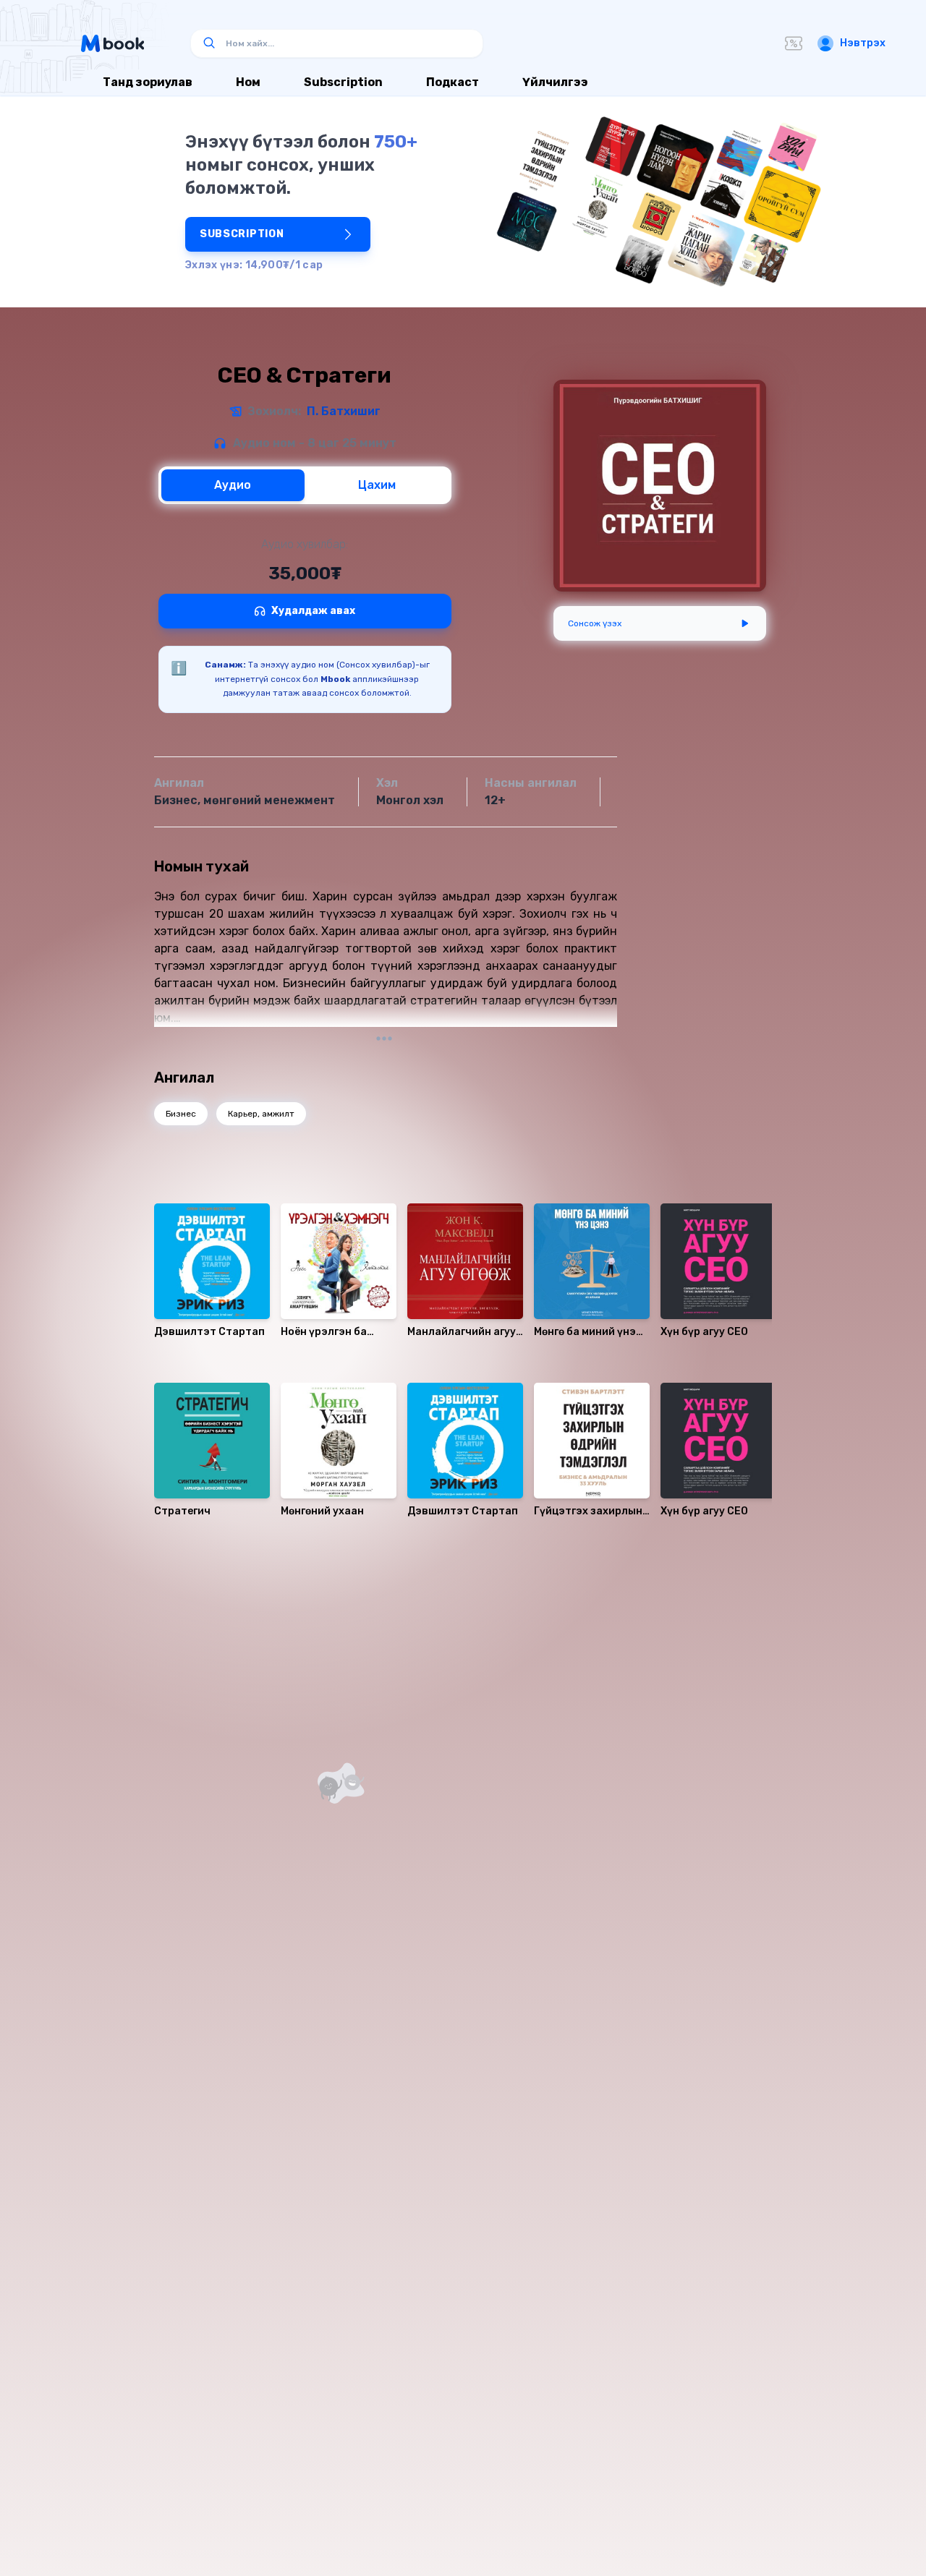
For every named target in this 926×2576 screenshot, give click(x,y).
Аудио (233, 485)
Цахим (377, 485)
